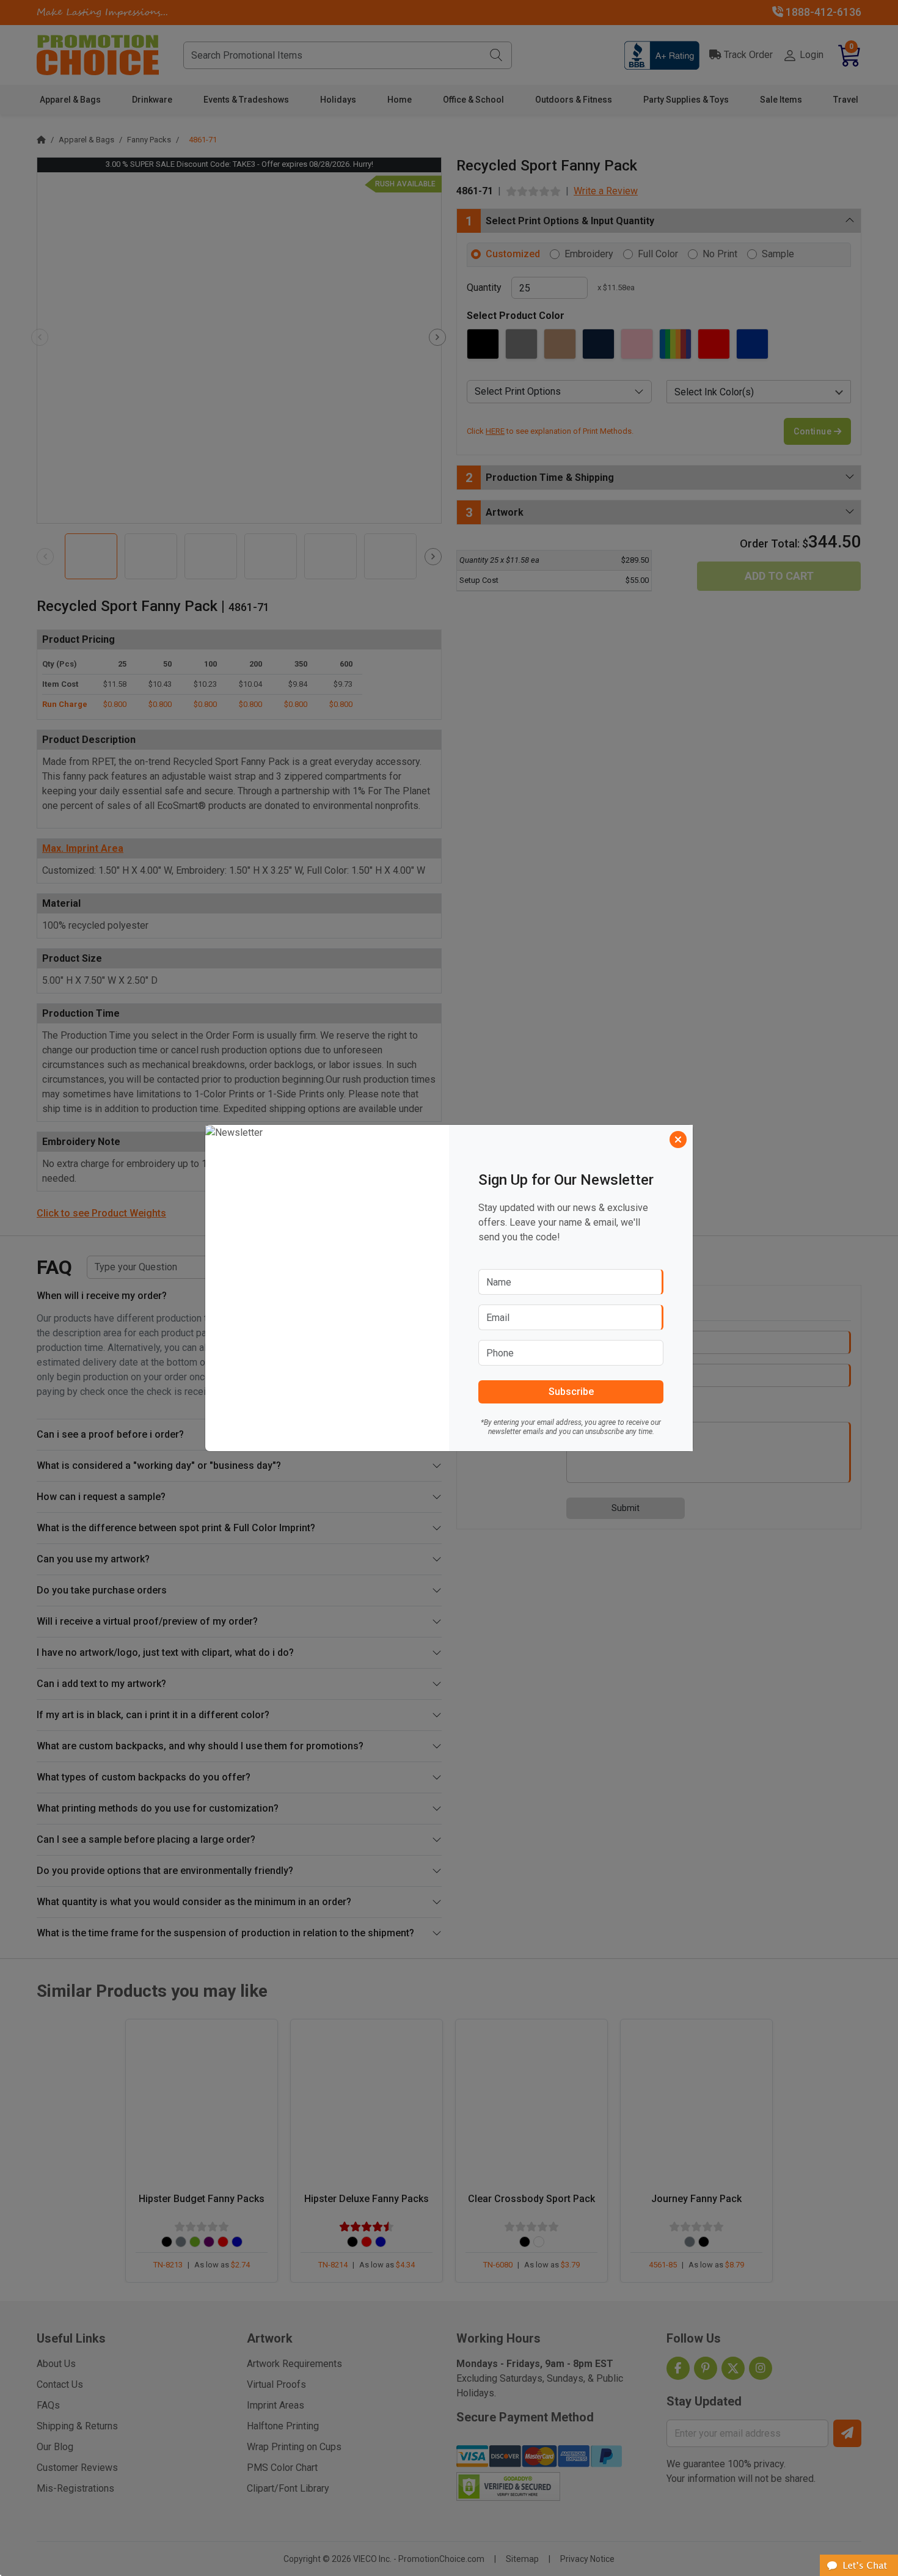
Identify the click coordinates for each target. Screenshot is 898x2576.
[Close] (678, 1140)
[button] (859, 2565)
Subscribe (571, 1392)
